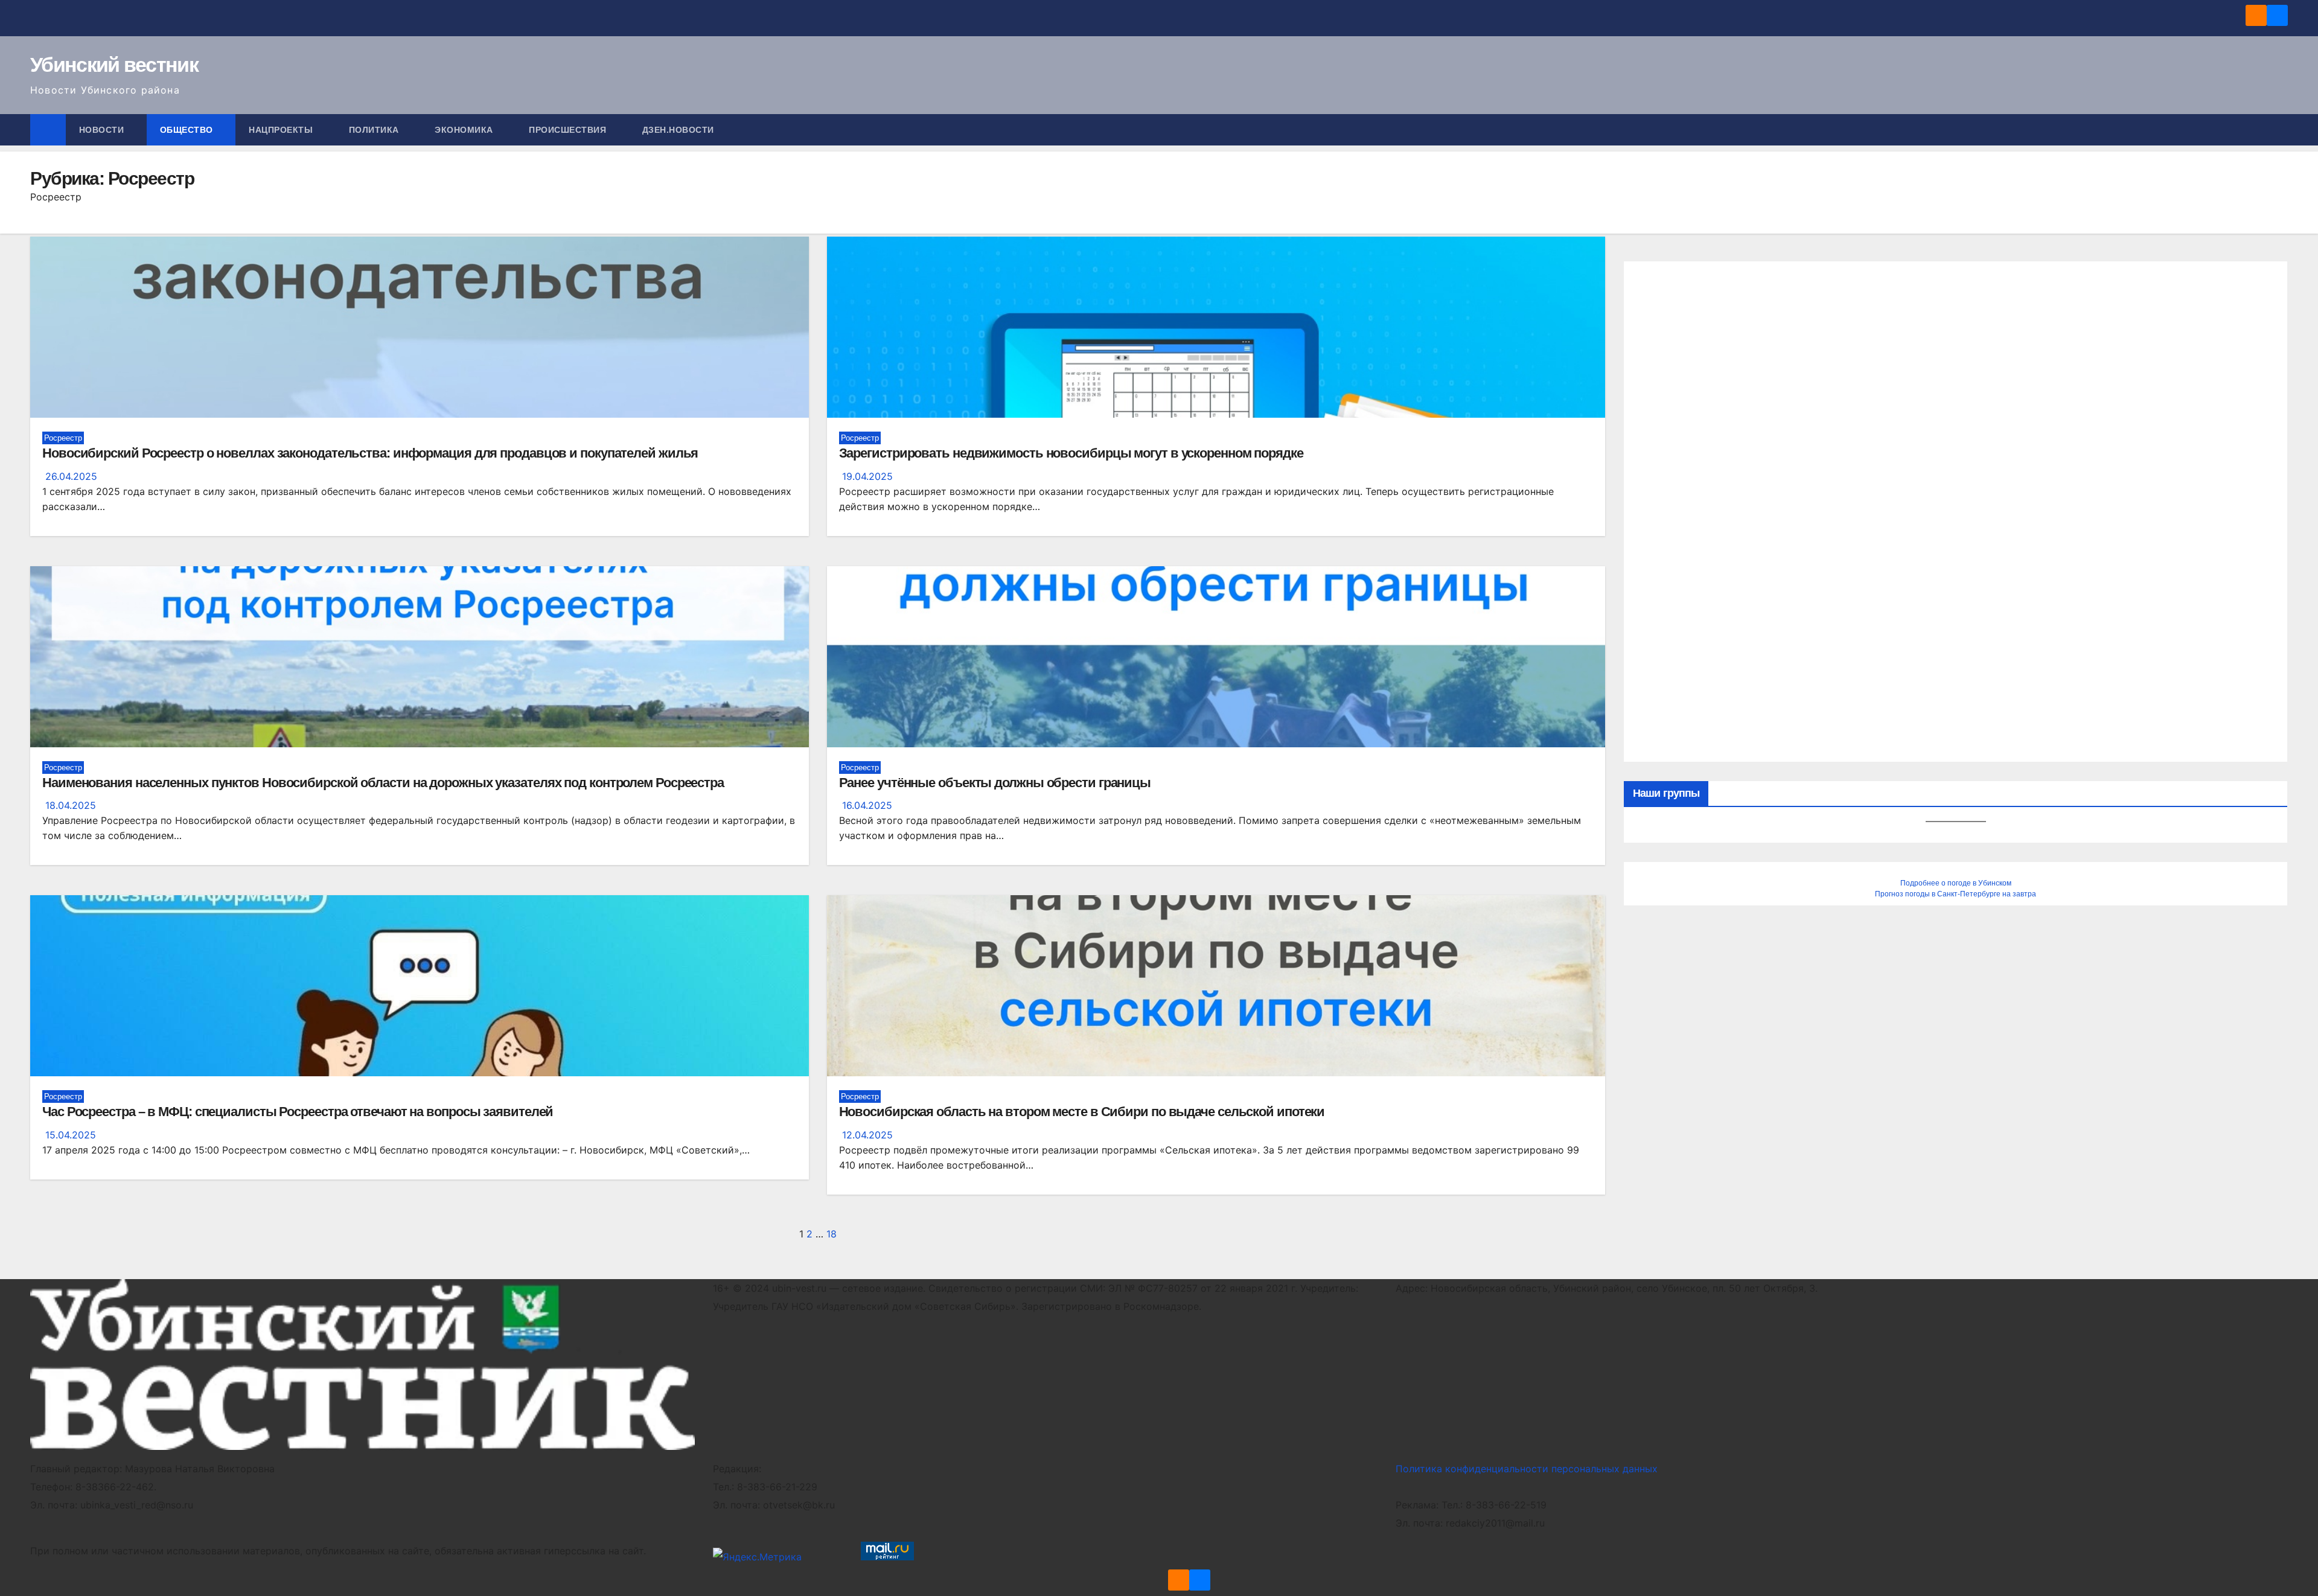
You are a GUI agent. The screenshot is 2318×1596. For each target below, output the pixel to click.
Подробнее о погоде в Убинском (1956, 883)
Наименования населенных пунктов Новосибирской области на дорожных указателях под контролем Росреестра (383, 783)
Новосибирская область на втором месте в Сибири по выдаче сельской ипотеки (1082, 1112)
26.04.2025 (71, 476)
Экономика (465, 130)
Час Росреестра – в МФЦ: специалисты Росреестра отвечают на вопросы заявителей (298, 1112)
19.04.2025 (867, 476)
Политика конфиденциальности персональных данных (1527, 1469)
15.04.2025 (71, 1135)
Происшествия (569, 130)
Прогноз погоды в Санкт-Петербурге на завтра (1956, 894)
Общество (188, 130)
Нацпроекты (282, 130)
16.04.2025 (867, 805)
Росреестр (63, 438)
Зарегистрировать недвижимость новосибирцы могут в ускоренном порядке (1071, 453)
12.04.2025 (867, 1135)
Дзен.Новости (678, 130)
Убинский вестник (114, 65)
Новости (103, 130)
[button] (2279, 130)
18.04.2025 (71, 805)
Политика (375, 130)
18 (832, 1234)
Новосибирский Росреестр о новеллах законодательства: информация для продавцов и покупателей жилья (370, 453)
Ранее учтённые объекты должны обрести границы (995, 783)
